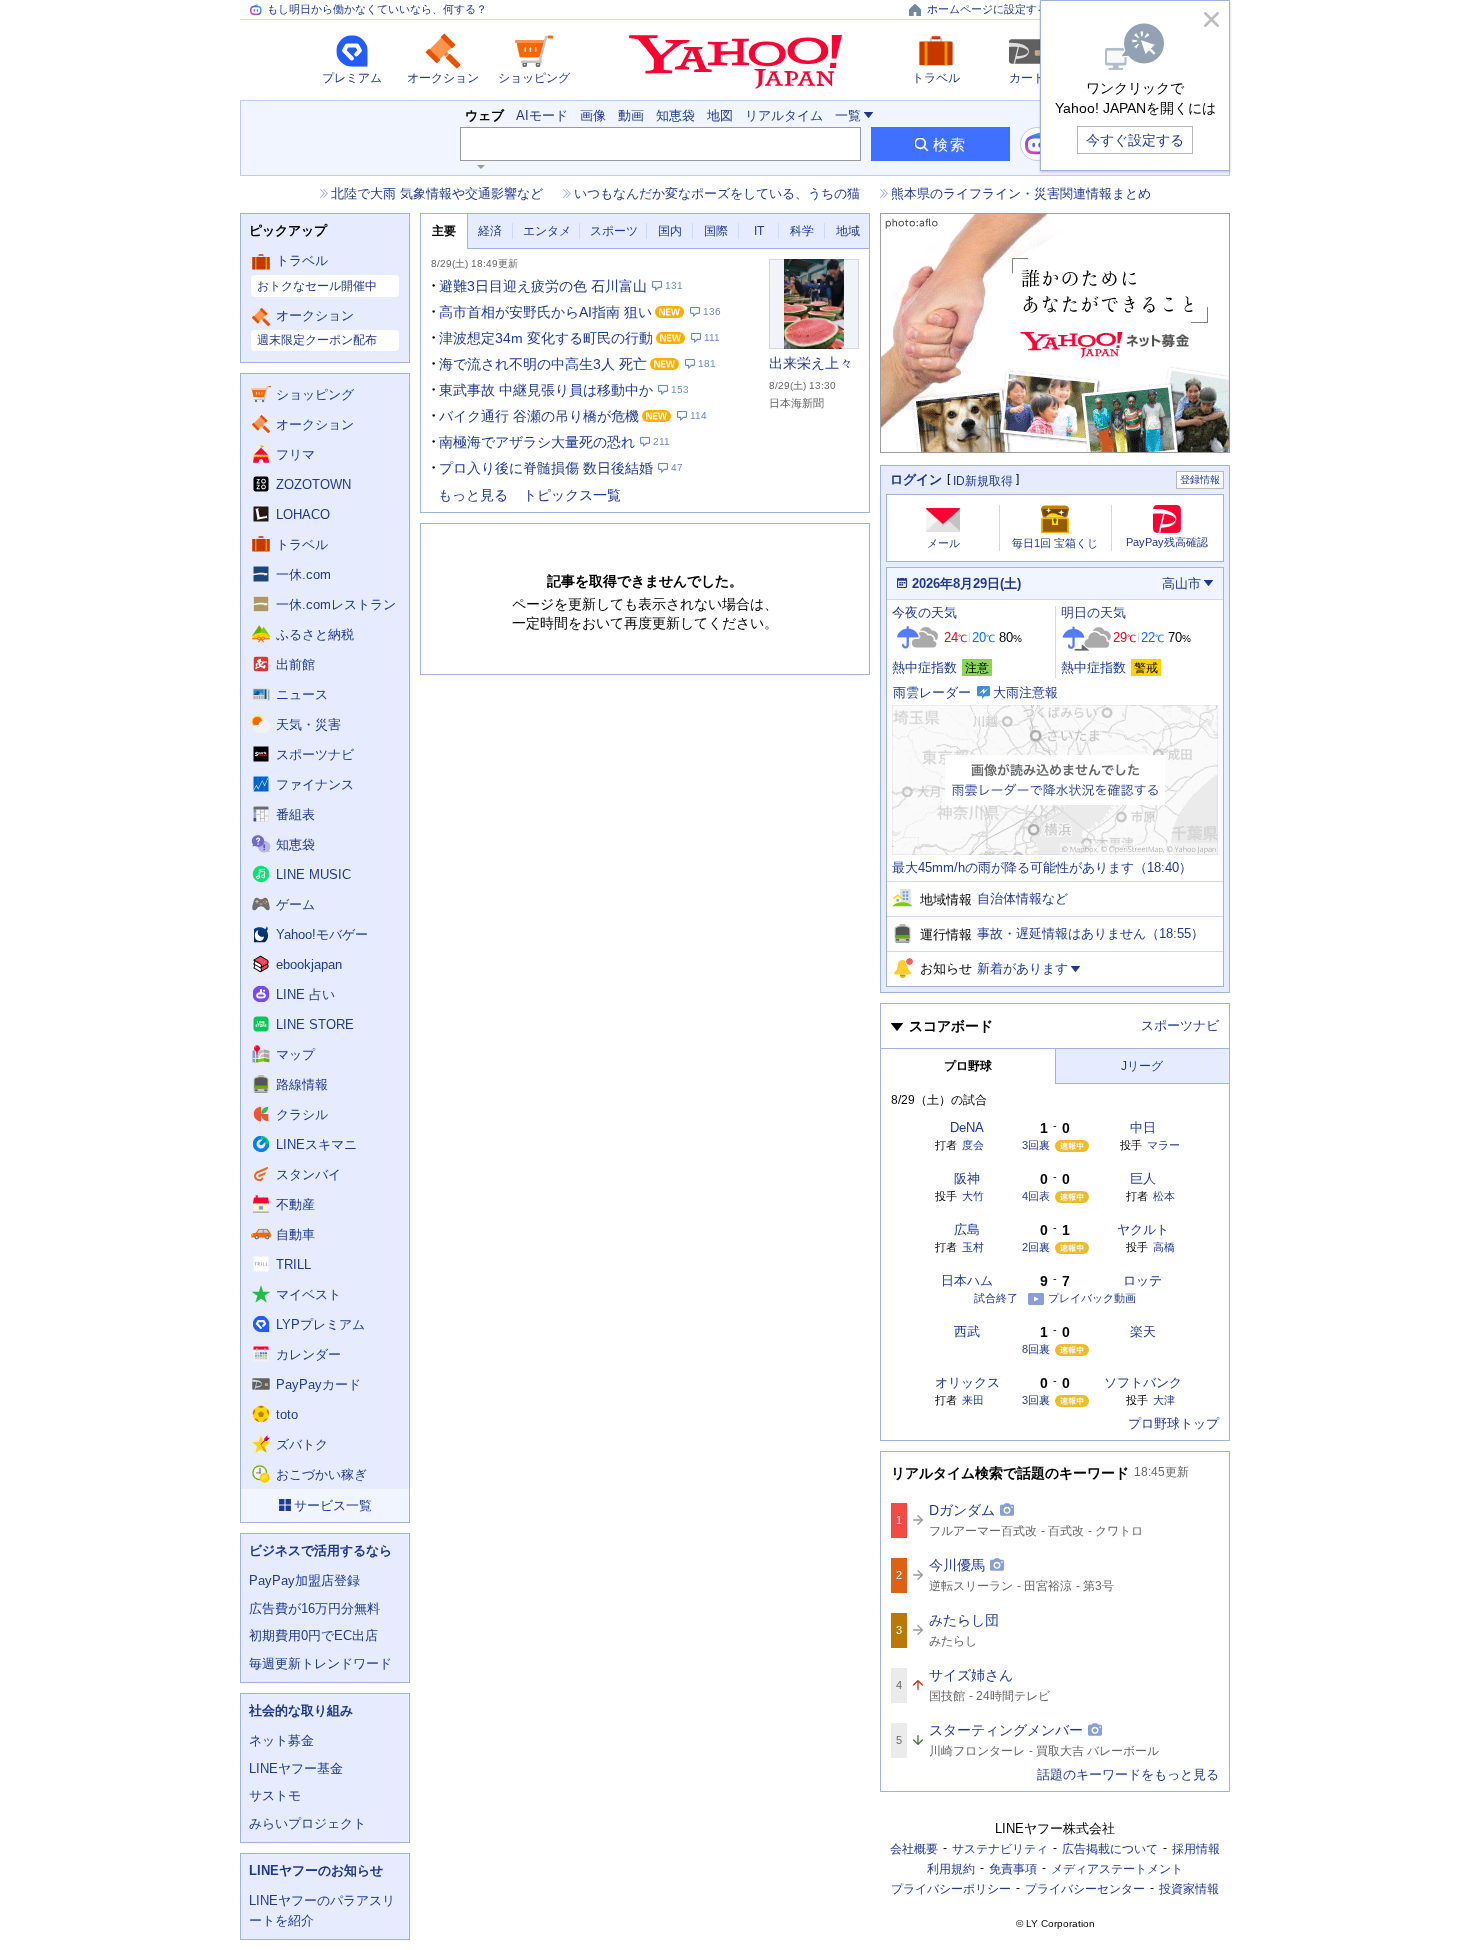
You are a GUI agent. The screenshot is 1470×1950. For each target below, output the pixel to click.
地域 (848, 231)
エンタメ (547, 231)
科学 (802, 231)
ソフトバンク (1143, 1382)
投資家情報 (1189, 1889)
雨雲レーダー (932, 692)
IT (759, 231)
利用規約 (951, 1869)
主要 (444, 231)
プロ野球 (968, 1066)
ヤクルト (1143, 1229)
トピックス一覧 (572, 495)
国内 (670, 231)
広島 (967, 1229)
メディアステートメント (1117, 1869)
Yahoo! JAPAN (735, 62)
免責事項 (1013, 1869)
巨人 (1143, 1178)
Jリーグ (1142, 1066)
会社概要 (914, 1849)
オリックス (967, 1382)
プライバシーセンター (1085, 1889)
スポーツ (614, 231)
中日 (1143, 1127)
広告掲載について (1110, 1849)
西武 (967, 1331)
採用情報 (1196, 1849)
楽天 (1143, 1331)
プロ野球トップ (1173, 1423)
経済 (490, 231)
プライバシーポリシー (951, 1889)
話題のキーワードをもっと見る (1128, 1774)
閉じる (1211, 19)
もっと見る (473, 495)
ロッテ (1142, 1280)
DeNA (967, 1127)
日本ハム (967, 1280)
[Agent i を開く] (1037, 144)
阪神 (967, 1178)
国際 (716, 231)
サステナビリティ (1000, 1849)
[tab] (444, 231)
